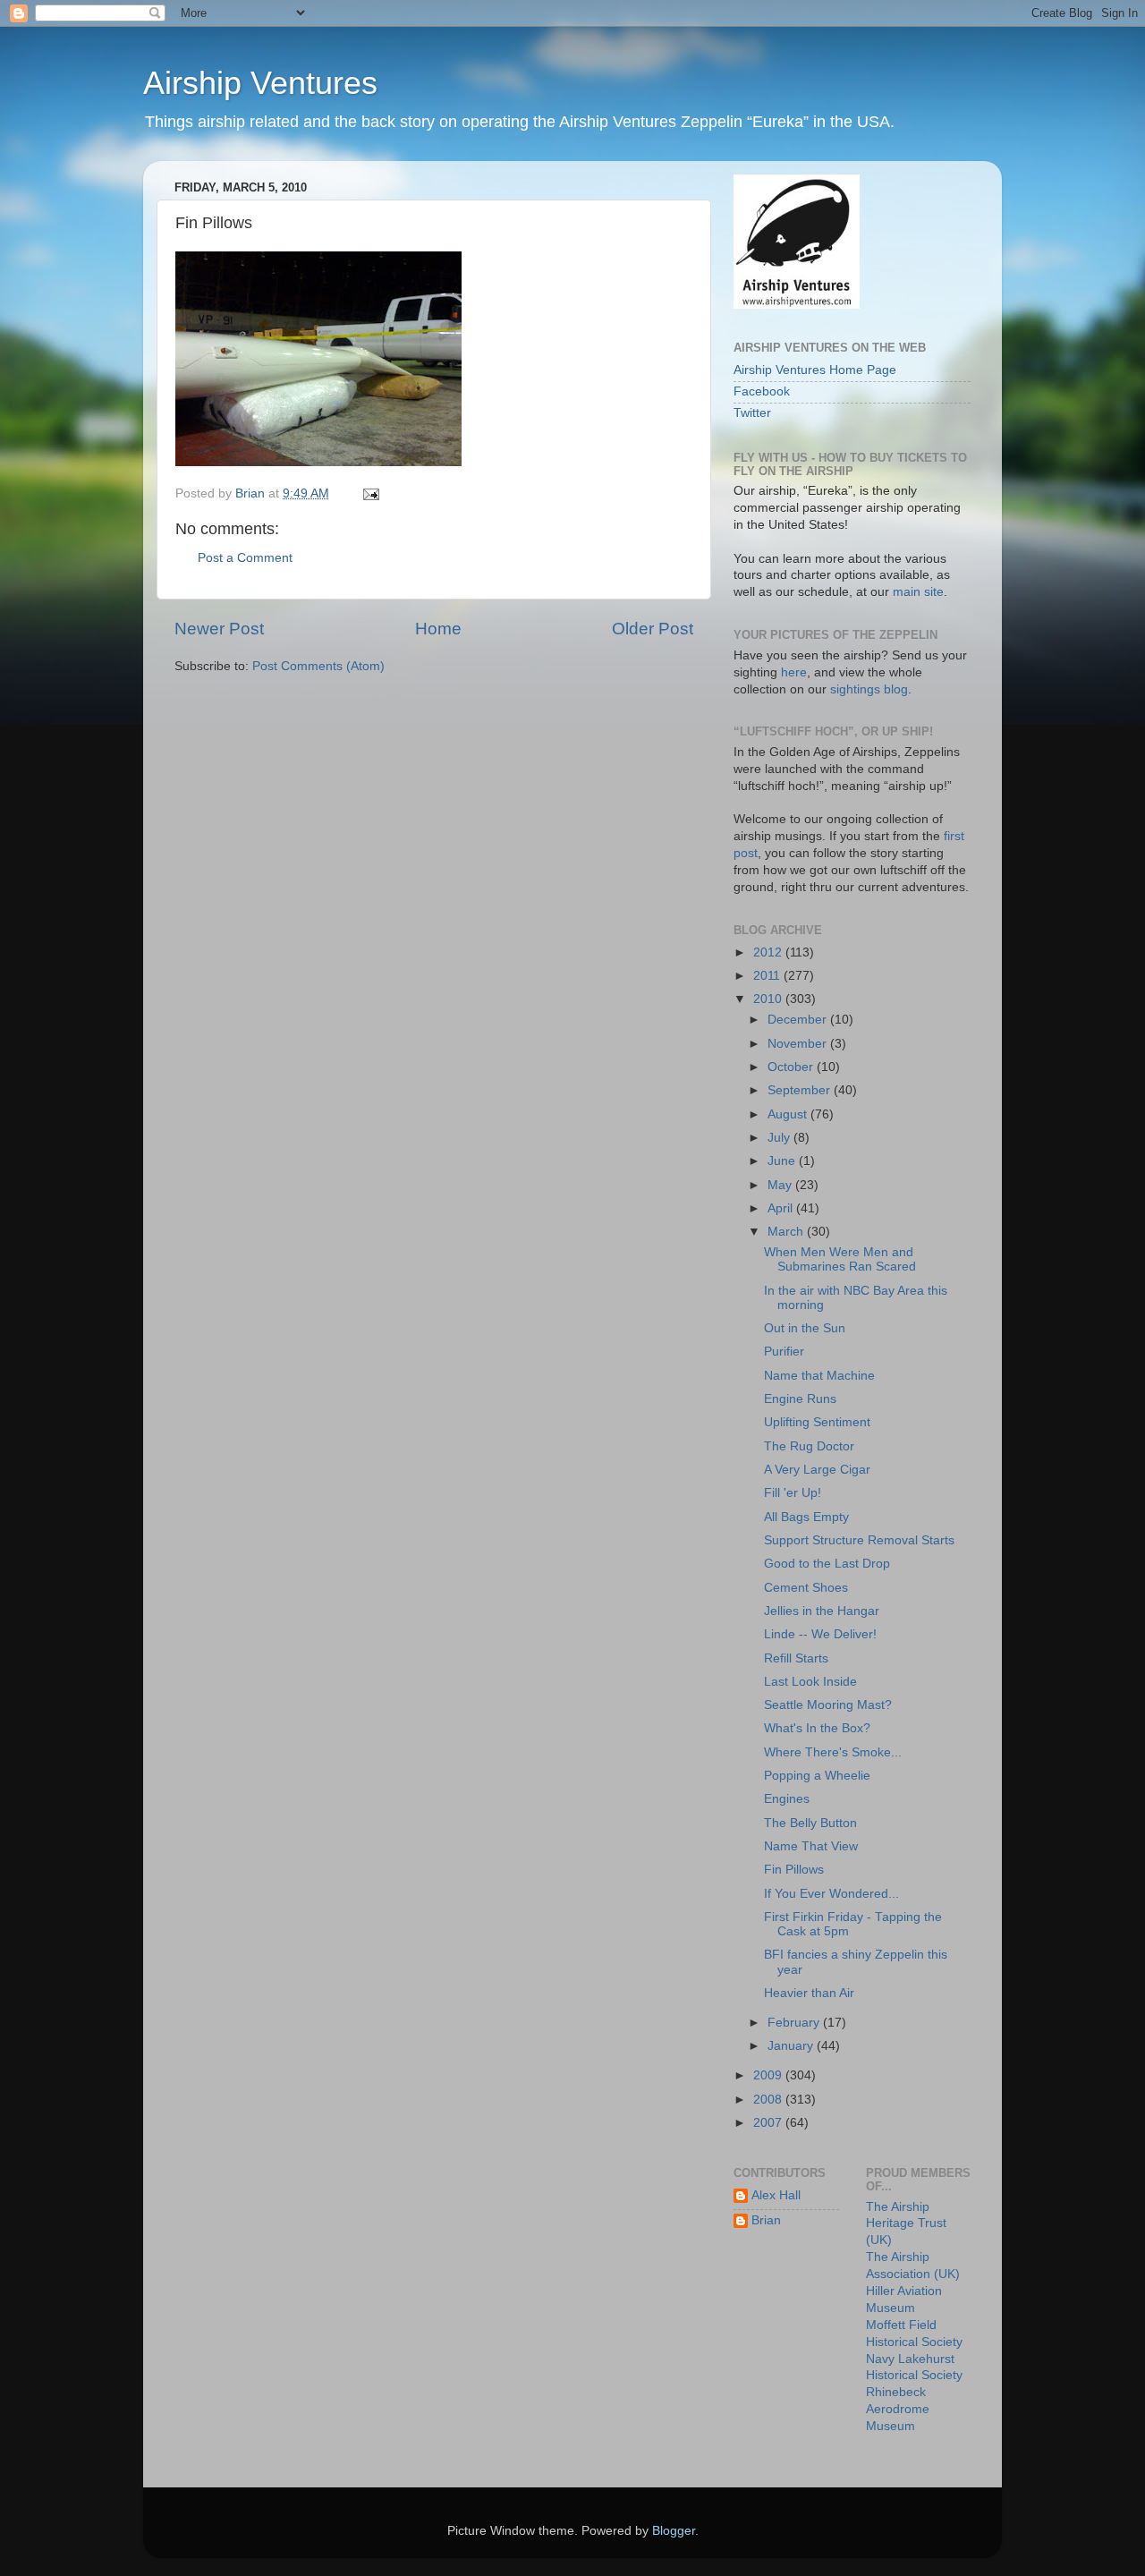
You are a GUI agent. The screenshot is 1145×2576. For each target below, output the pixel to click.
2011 (768, 976)
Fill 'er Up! (793, 1493)
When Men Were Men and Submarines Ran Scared (840, 1259)
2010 (769, 999)
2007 (769, 2123)
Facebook (762, 391)
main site (918, 592)
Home (438, 629)
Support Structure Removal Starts (859, 1540)
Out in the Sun (805, 1328)
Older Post (653, 629)
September (801, 1090)
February (795, 2023)
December (799, 1020)
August (789, 1114)
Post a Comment (245, 558)
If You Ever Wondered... (831, 1894)
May (781, 1185)
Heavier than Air (809, 1993)
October (792, 1067)
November (799, 1044)
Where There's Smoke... (833, 1752)
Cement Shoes (806, 1588)
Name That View (811, 1846)
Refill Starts (796, 1658)
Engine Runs (800, 1399)
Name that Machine (819, 1376)
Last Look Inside (810, 1682)
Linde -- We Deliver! (820, 1634)
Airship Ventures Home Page (815, 370)
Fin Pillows (794, 1870)
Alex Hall (776, 2195)
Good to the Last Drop (827, 1564)
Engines (787, 1799)
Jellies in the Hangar (822, 1611)
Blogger (674, 2531)
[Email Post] (370, 493)
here (794, 672)
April (782, 1208)
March (787, 1232)
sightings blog (869, 689)
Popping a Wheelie (817, 1776)
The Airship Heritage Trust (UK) (906, 2224)
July (780, 1138)
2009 (769, 2075)
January (792, 2046)
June (783, 1161)
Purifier (784, 1352)
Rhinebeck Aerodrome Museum (898, 2409)
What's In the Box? (817, 1728)
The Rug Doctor (809, 1446)
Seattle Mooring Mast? (828, 1705)
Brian (766, 2220)
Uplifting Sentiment (817, 1422)
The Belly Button (810, 1823)
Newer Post (219, 629)
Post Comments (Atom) (318, 666)
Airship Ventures (260, 83)
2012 (769, 952)
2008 (769, 2100)
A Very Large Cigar (817, 1470)
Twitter (752, 413)
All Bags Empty (806, 1517)
